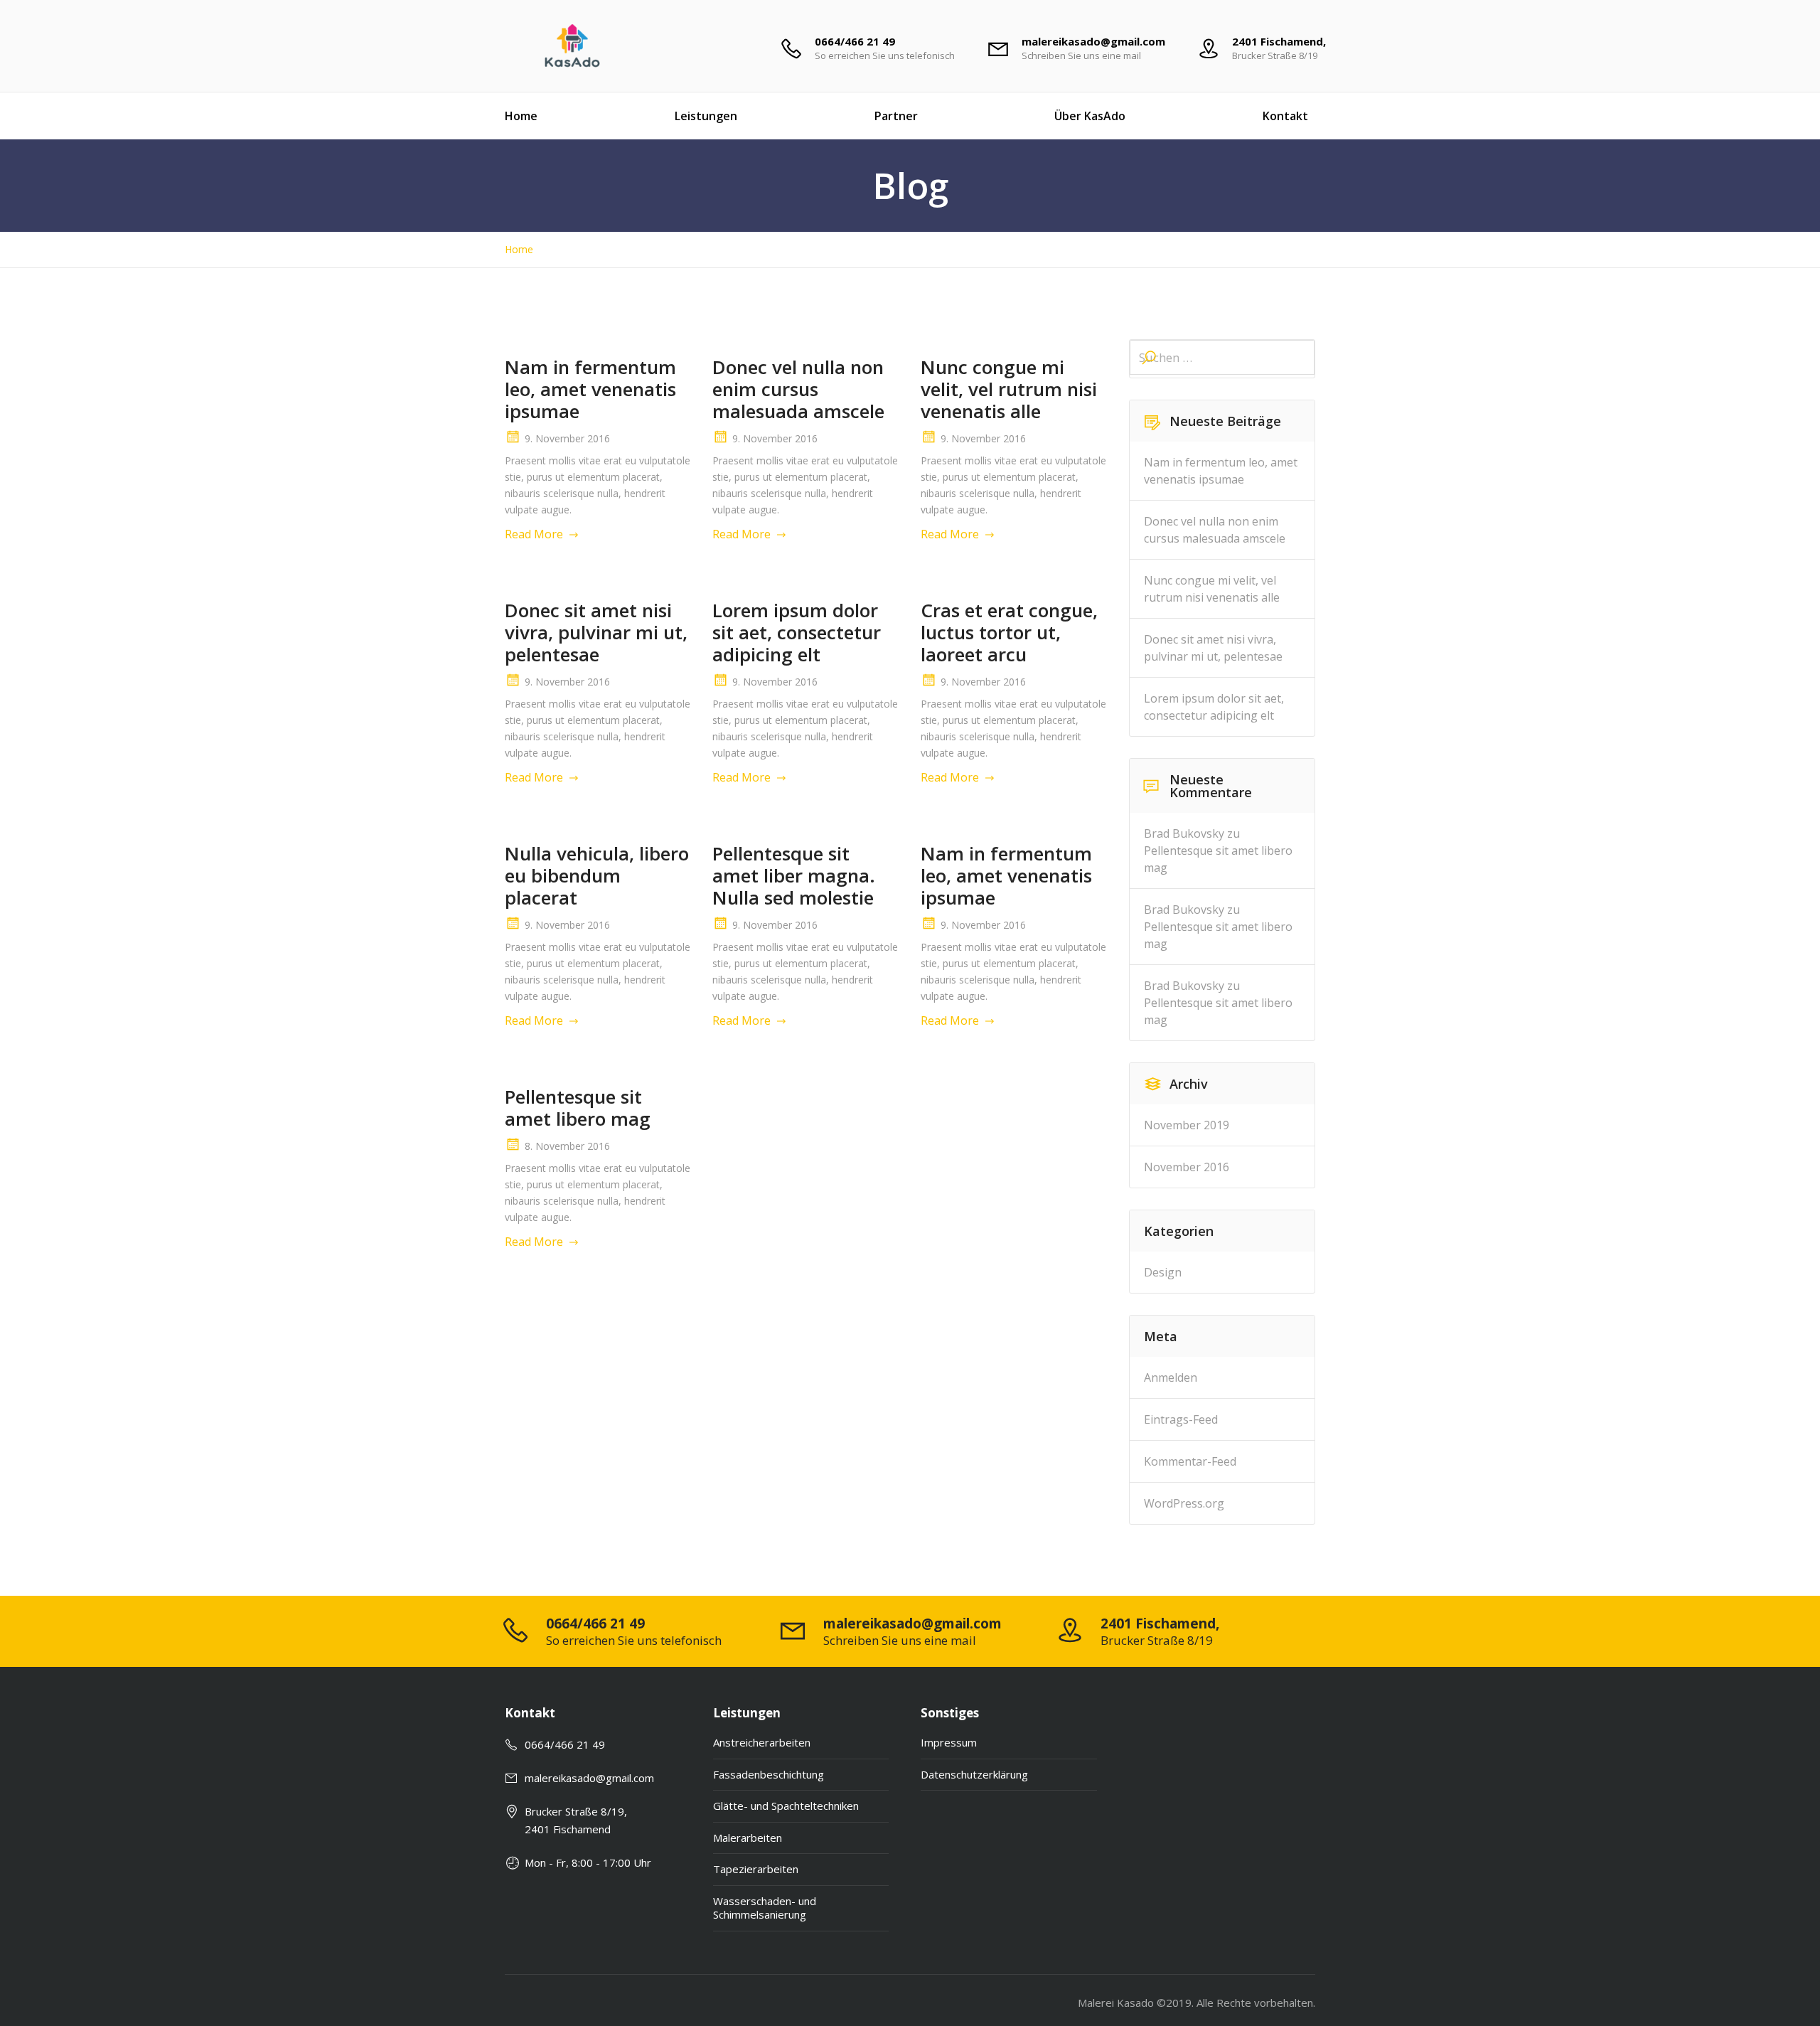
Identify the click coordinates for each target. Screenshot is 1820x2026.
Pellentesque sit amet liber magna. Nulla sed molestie (794, 875)
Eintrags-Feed (1181, 1419)
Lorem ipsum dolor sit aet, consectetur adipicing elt (797, 632)
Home (521, 116)
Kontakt (1285, 116)
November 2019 (1187, 1125)
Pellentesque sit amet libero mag (578, 1108)
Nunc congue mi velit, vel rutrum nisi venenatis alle (1009, 389)
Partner (896, 116)
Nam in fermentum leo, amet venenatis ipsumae (590, 389)
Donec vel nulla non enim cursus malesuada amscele (798, 389)
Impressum (949, 1742)
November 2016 (1187, 1167)
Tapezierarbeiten (756, 1869)
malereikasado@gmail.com (589, 1778)
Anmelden (1171, 1377)
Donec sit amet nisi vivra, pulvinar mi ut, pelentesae (596, 632)
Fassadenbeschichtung (769, 1774)
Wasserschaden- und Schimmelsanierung (765, 1908)
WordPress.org (1184, 1503)
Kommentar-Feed (1190, 1461)
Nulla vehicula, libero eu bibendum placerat (597, 875)
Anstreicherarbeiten (762, 1742)
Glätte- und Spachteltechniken (786, 1806)
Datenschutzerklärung (974, 1774)
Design (1163, 1272)
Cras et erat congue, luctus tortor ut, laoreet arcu (1009, 632)
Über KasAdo (1090, 116)
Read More (534, 534)
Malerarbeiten (748, 1838)
